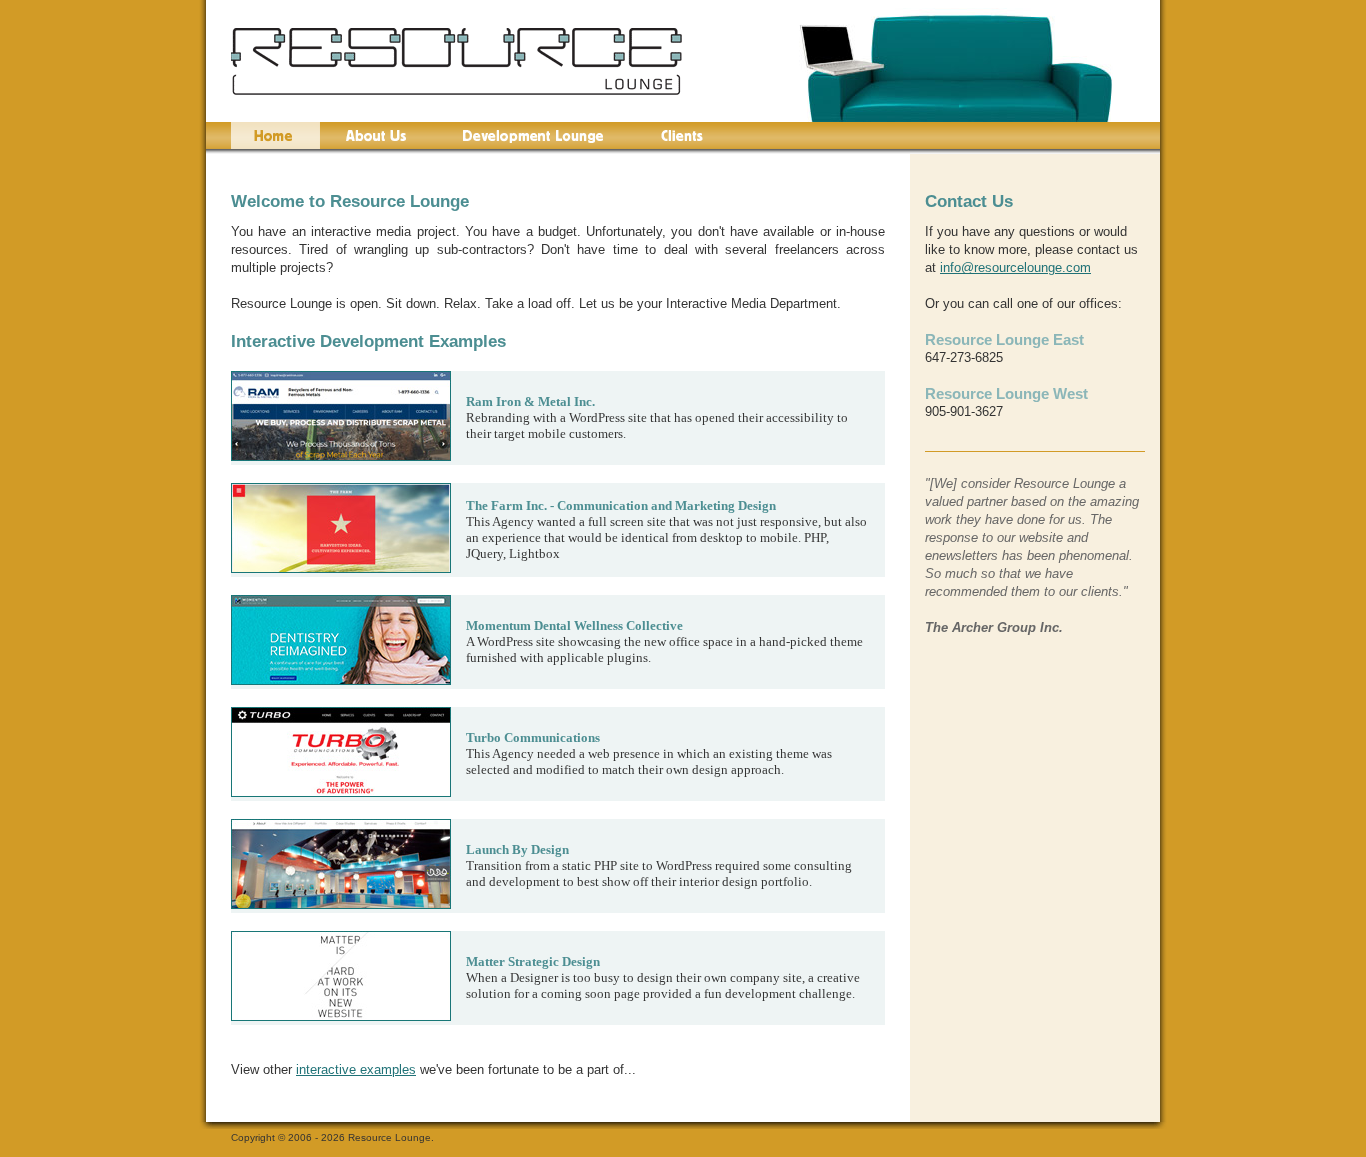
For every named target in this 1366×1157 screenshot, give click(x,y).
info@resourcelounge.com (1015, 267)
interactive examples (356, 1069)
